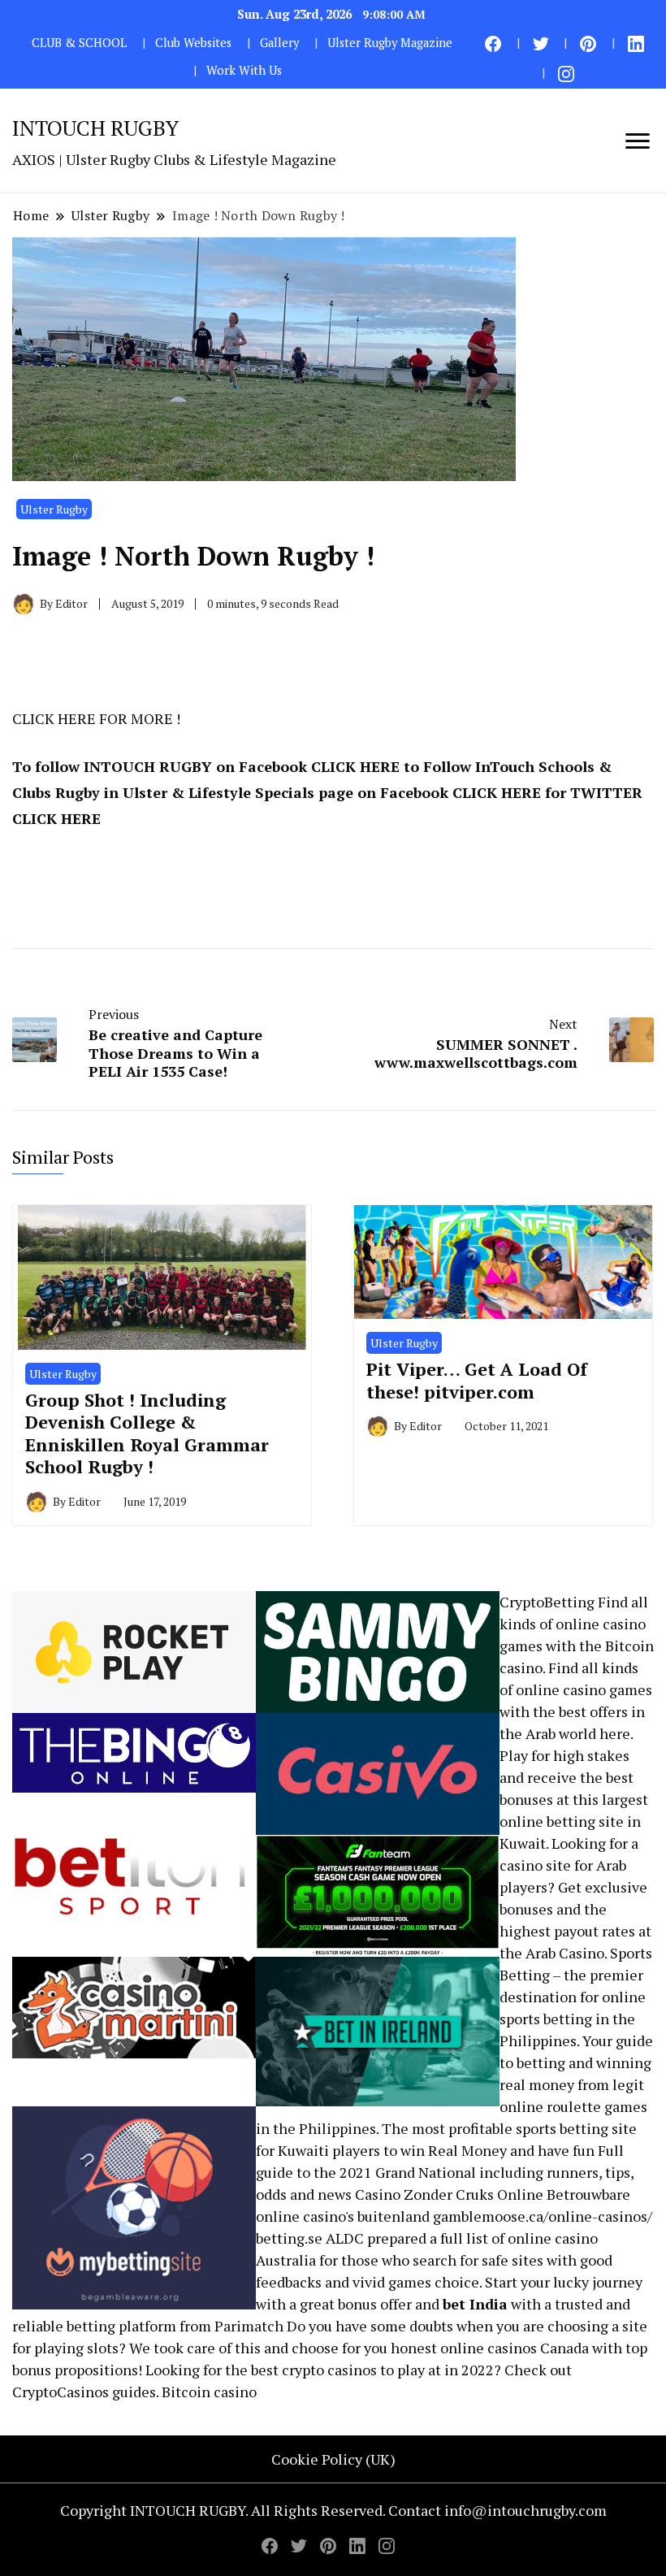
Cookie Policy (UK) (333, 2459)
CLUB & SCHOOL (79, 43)
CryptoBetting (547, 1602)
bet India (475, 2304)
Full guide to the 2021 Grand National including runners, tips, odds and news (445, 2172)
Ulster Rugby (54, 509)
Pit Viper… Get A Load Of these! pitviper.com (477, 1380)
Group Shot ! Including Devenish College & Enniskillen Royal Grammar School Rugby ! (147, 1433)
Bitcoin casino (209, 2392)
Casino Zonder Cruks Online (449, 2194)
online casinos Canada (515, 2348)
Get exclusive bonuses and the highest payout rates (573, 1909)
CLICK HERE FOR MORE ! (96, 718)
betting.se (289, 2238)
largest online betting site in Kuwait (574, 1821)
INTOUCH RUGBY (95, 128)
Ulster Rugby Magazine (390, 43)
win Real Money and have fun (497, 2150)
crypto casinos (329, 2370)
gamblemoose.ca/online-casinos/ (543, 2216)
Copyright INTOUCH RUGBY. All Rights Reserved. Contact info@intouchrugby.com (333, 2510)
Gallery (279, 43)
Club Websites (193, 43)
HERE (380, 766)
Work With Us (244, 70)
